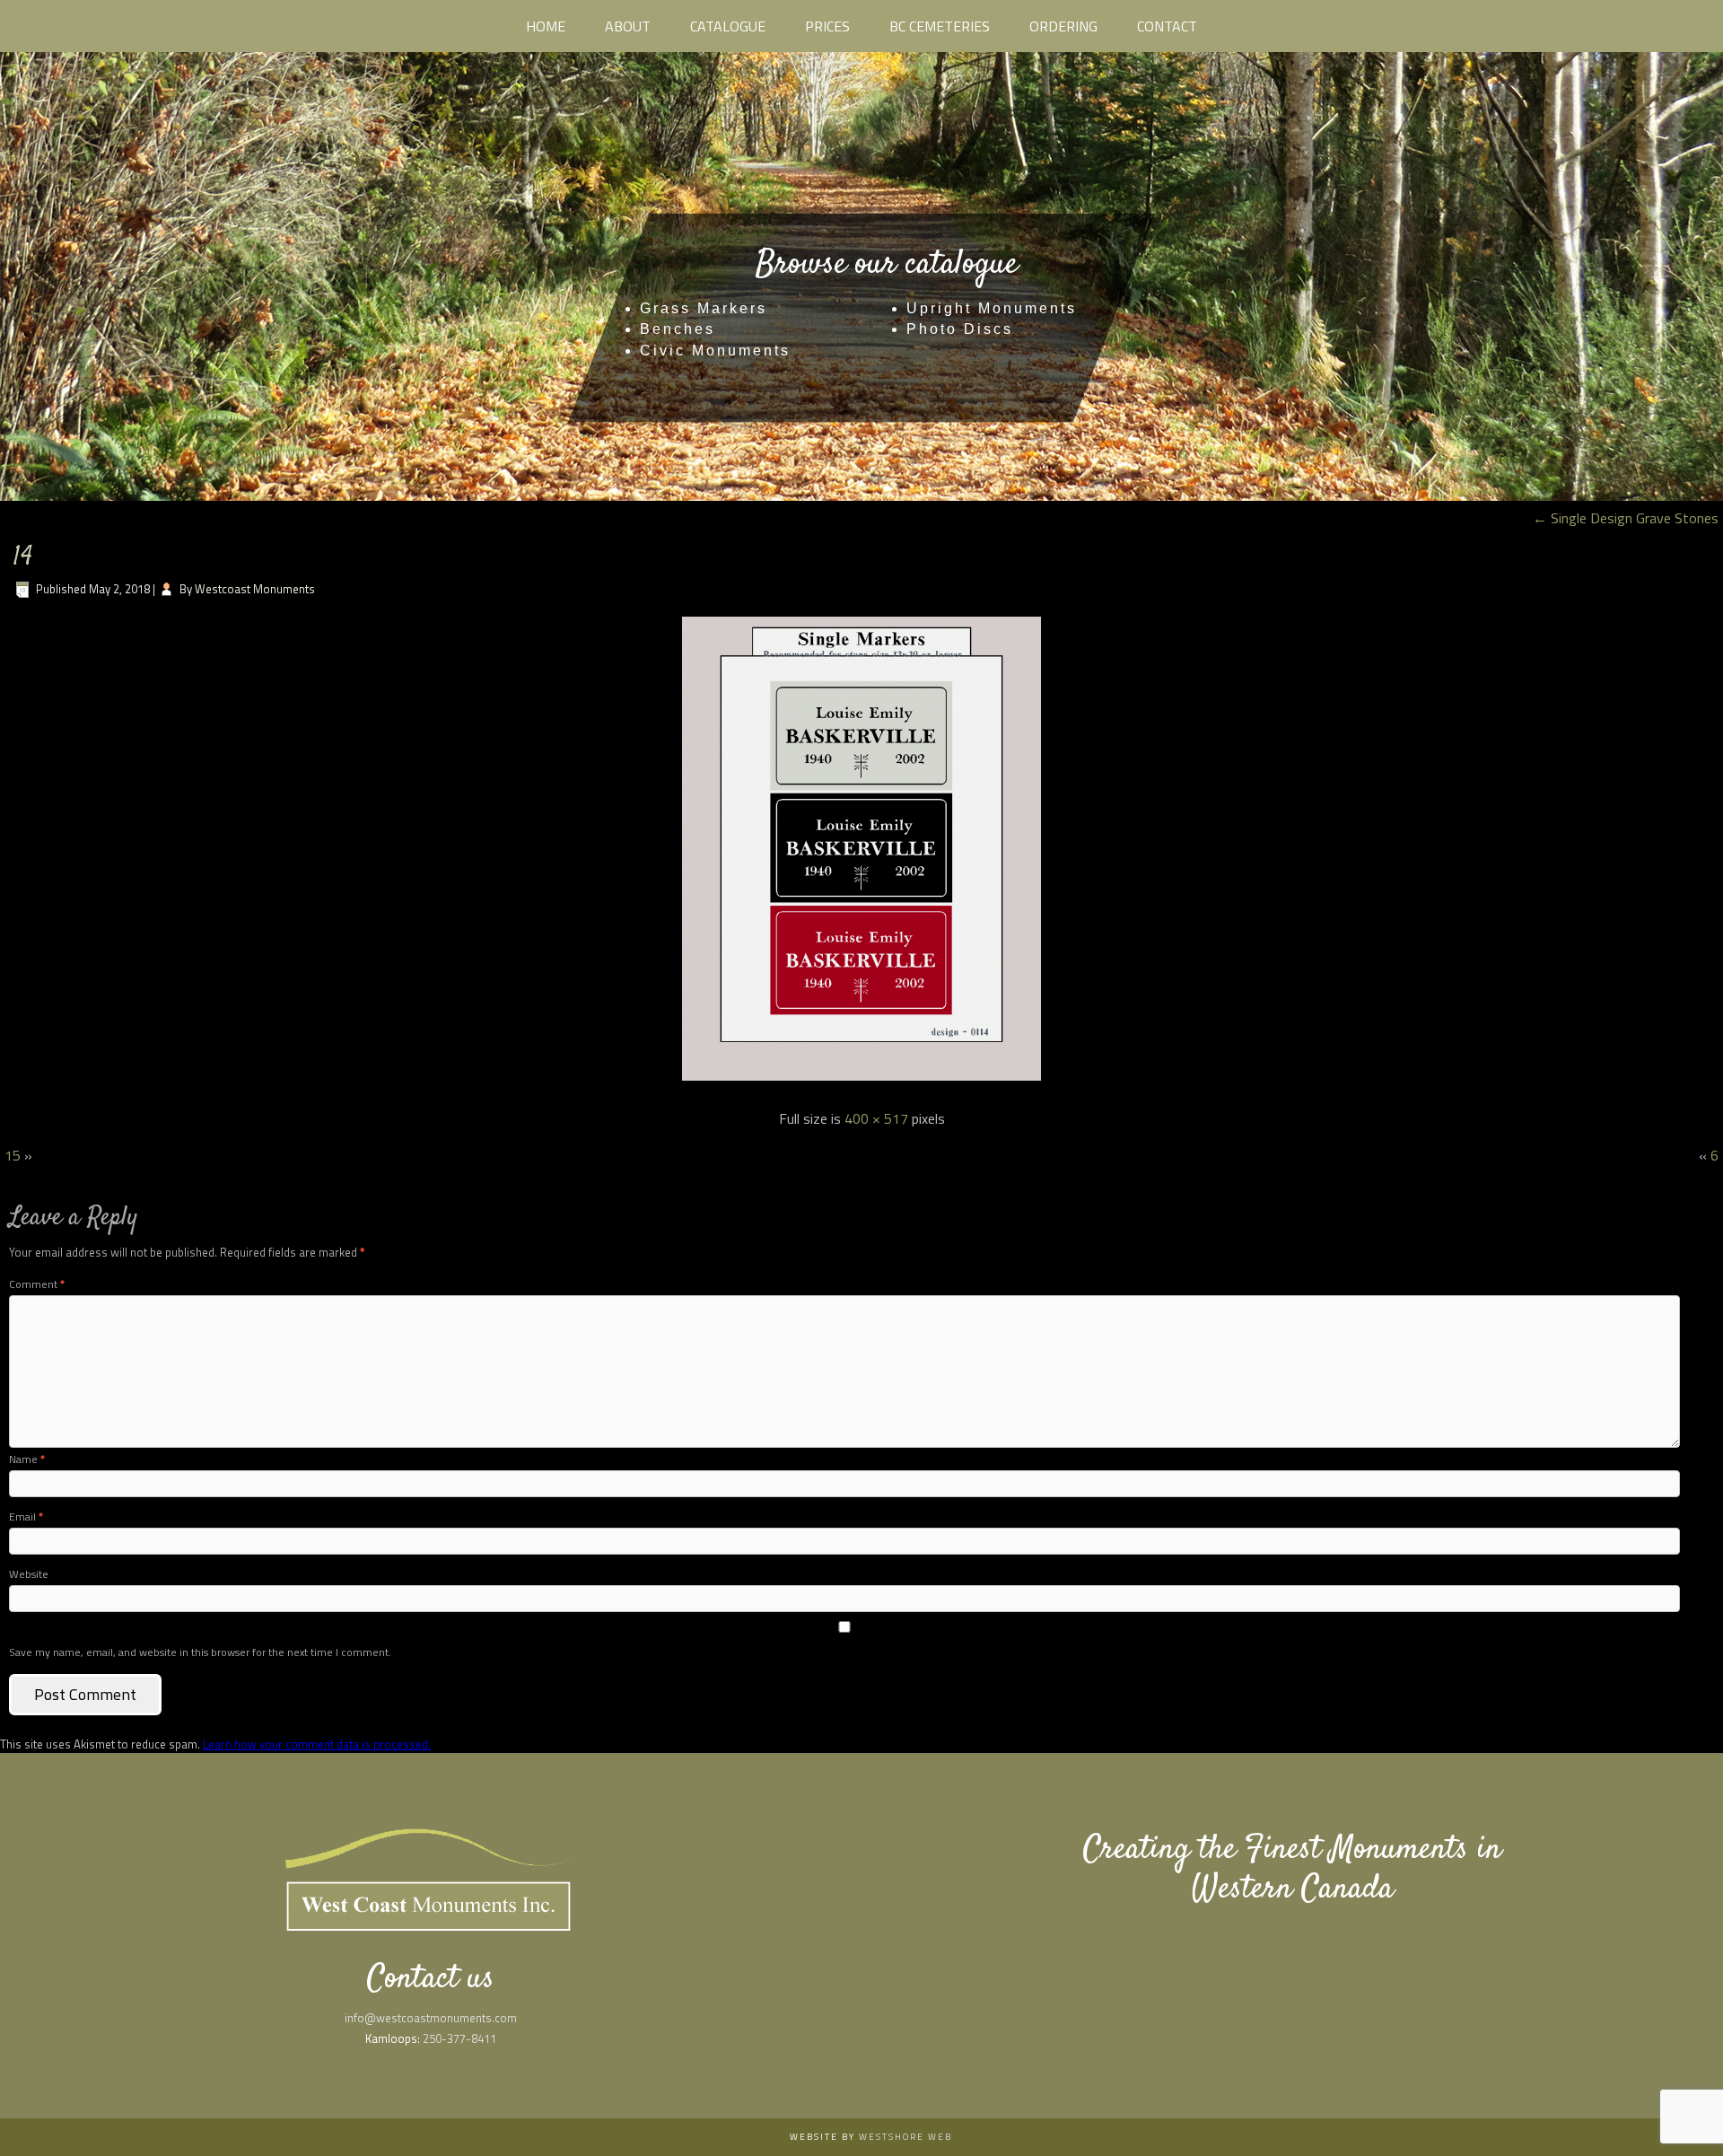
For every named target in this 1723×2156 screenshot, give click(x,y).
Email (26, 1516)
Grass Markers (704, 308)
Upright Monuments (992, 308)
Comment (37, 1284)
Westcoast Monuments (255, 589)
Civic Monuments (715, 351)
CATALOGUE (728, 26)
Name (27, 1459)
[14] (861, 1082)
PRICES (827, 26)
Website (29, 1574)
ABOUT (628, 26)
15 (13, 1155)
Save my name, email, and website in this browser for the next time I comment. (200, 1652)
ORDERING (1063, 26)
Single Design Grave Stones (1626, 518)
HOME (546, 26)
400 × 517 (876, 1118)
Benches (678, 329)
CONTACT (1167, 26)
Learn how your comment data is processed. (317, 1744)
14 (23, 558)
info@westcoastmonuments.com (431, 2018)
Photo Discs (960, 329)
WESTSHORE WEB (905, 2137)
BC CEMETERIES (940, 26)
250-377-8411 (459, 2038)
